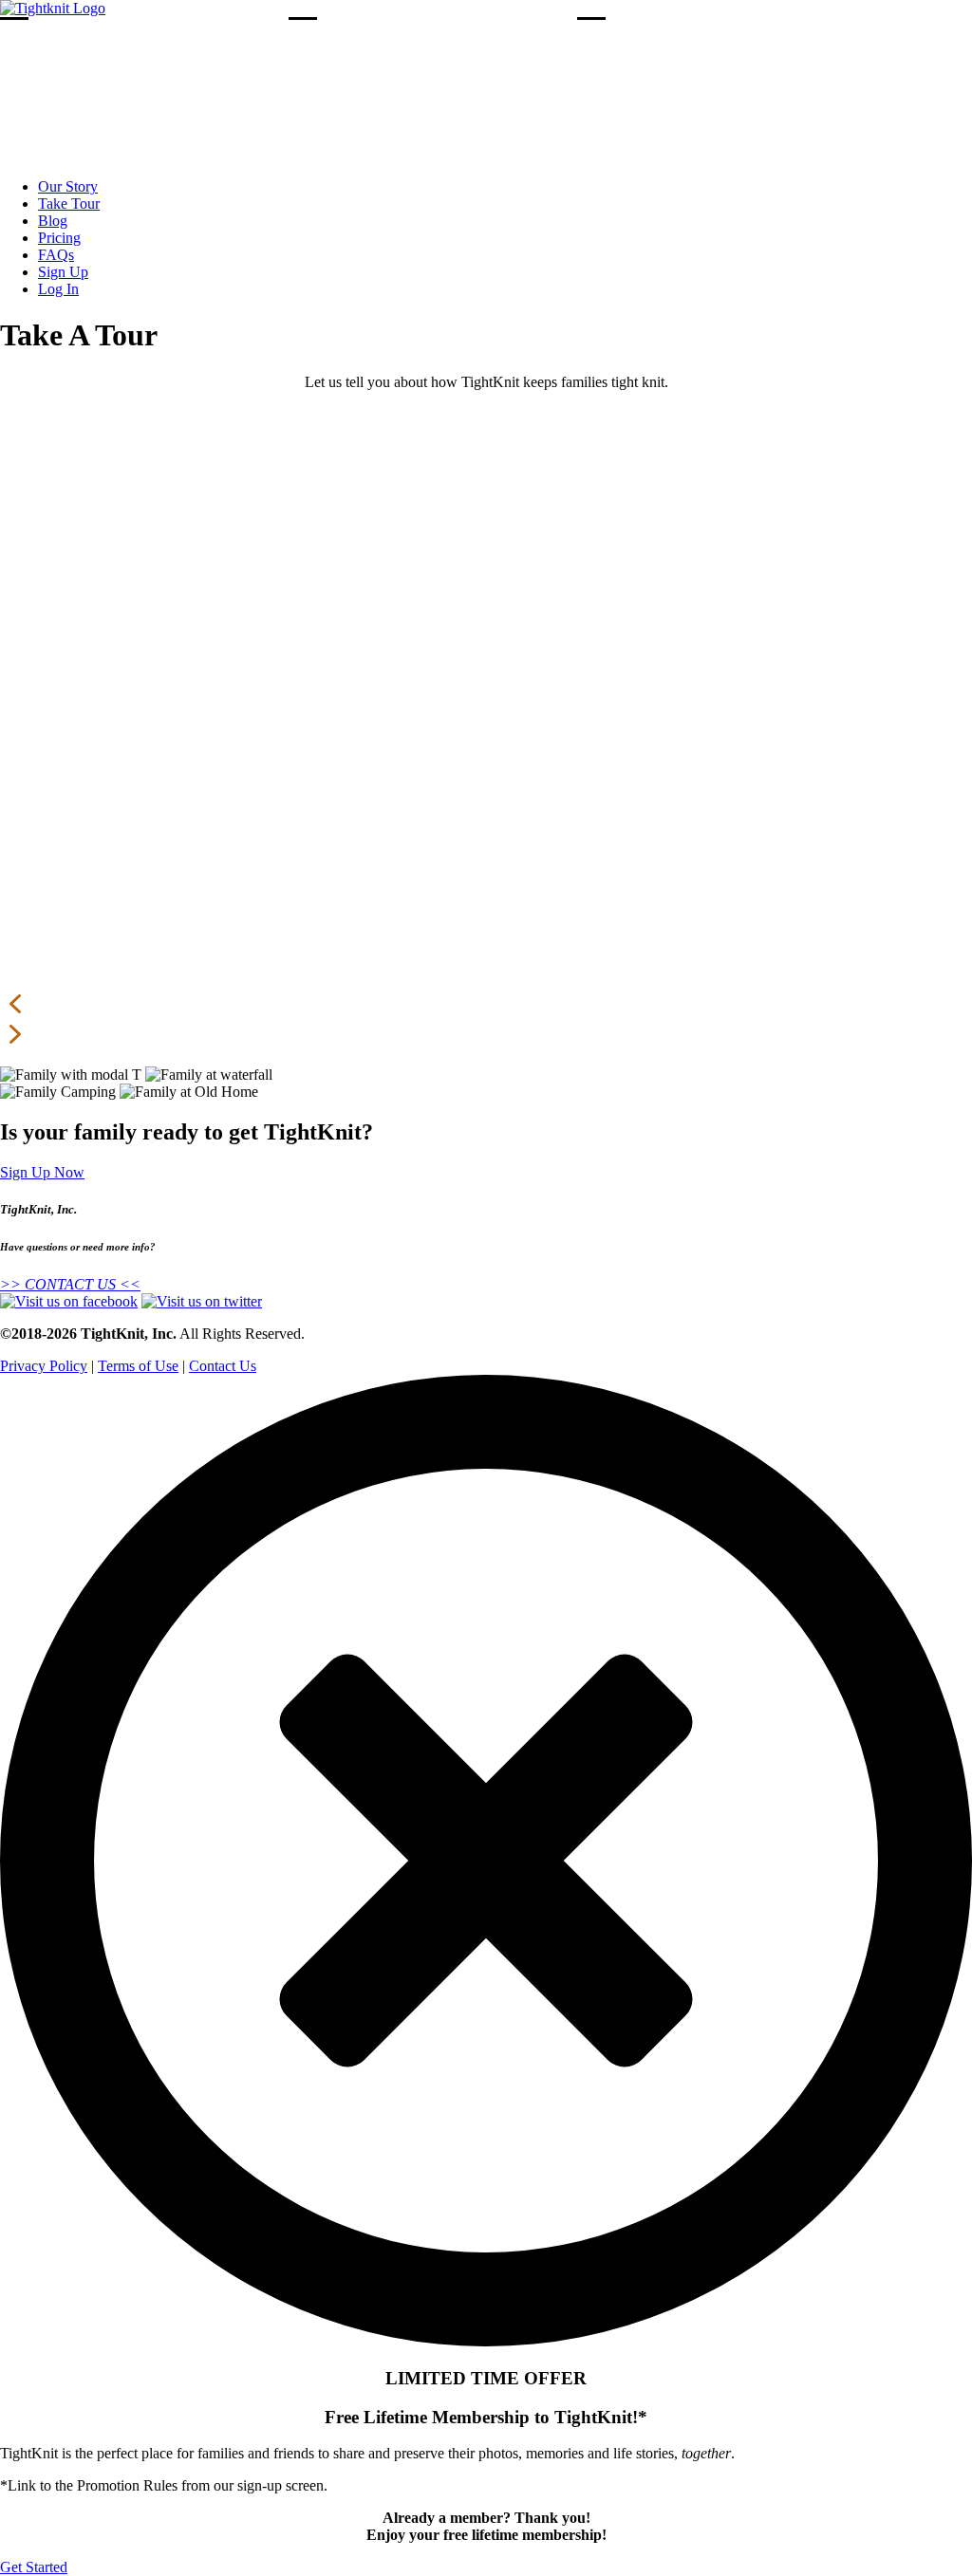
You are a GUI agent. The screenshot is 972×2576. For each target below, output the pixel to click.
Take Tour (69, 204)
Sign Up (63, 272)
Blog (53, 221)
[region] (486, 736)
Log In (58, 289)
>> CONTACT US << (70, 1284)
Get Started (34, 2567)
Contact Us (223, 1366)
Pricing (59, 238)
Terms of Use (138, 1366)
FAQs (56, 255)
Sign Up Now (42, 1172)
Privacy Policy (44, 1366)
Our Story (68, 186)
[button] (486, 1004)
